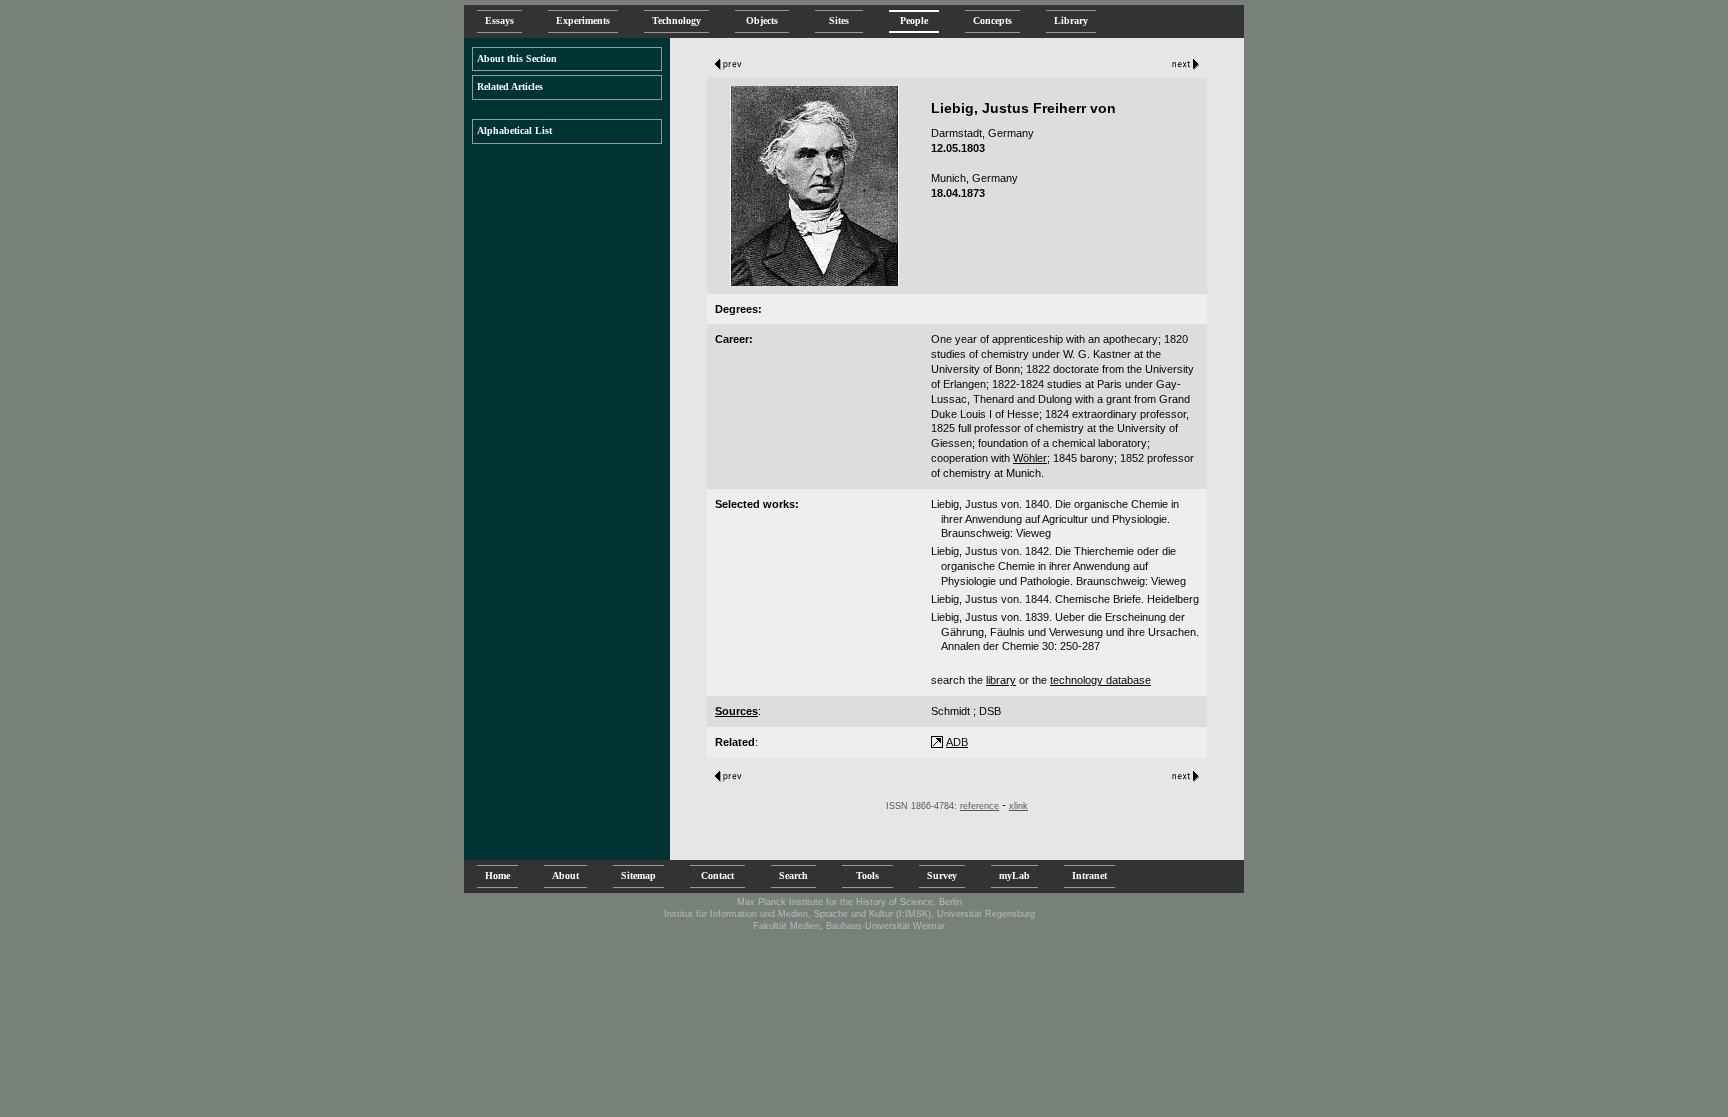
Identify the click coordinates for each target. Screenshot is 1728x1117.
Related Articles (510, 86)
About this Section (517, 58)
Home (497, 875)
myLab (1014, 875)
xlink (1018, 806)
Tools (867, 875)
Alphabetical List (514, 130)
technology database (1100, 680)
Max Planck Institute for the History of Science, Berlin (849, 902)
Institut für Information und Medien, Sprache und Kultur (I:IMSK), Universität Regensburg (849, 914)
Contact (717, 875)
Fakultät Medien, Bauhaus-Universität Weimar (849, 926)
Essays (499, 20)
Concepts (992, 20)
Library (1071, 20)
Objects (762, 20)
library (1001, 680)
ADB (957, 742)
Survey (942, 875)
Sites (839, 20)
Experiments (583, 20)
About (565, 875)
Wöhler (1030, 458)
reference (979, 806)
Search (793, 875)
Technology (676, 20)
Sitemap (638, 875)
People (914, 20)
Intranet (1089, 875)
